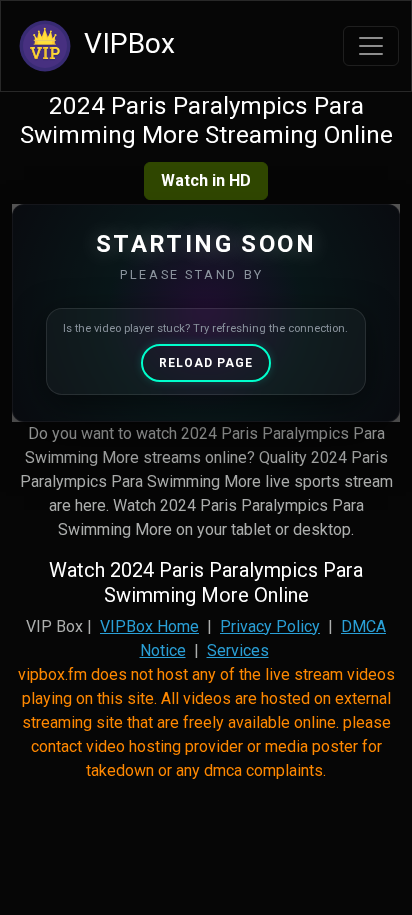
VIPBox (126, 43)
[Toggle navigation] (371, 46)
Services (238, 650)
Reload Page (206, 363)
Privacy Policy (270, 626)
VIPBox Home (149, 626)
